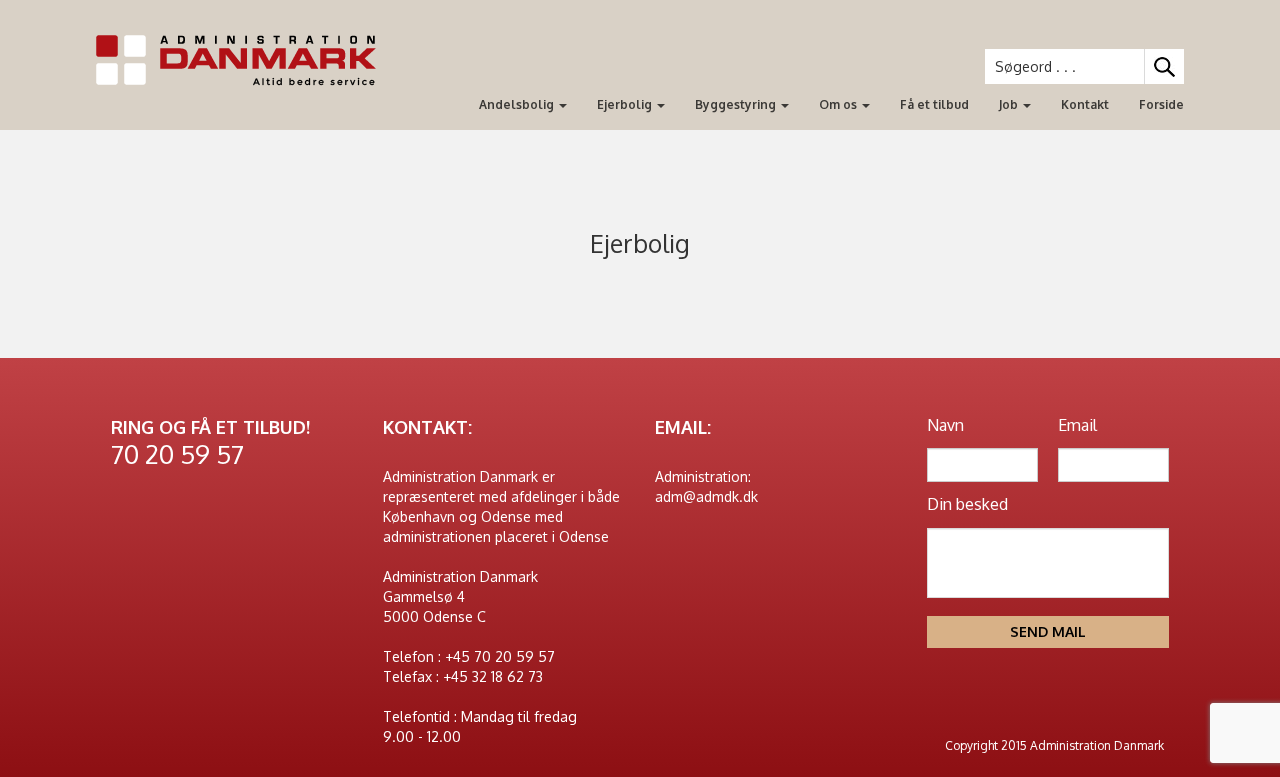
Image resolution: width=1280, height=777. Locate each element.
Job (1010, 104)
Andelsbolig (518, 104)
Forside (1161, 104)
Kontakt (1085, 104)
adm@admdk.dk (706, 496)
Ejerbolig (626, 104)
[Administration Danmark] (243, 60)
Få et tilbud (934, 104)
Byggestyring (737, 104)
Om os (839, 104)
